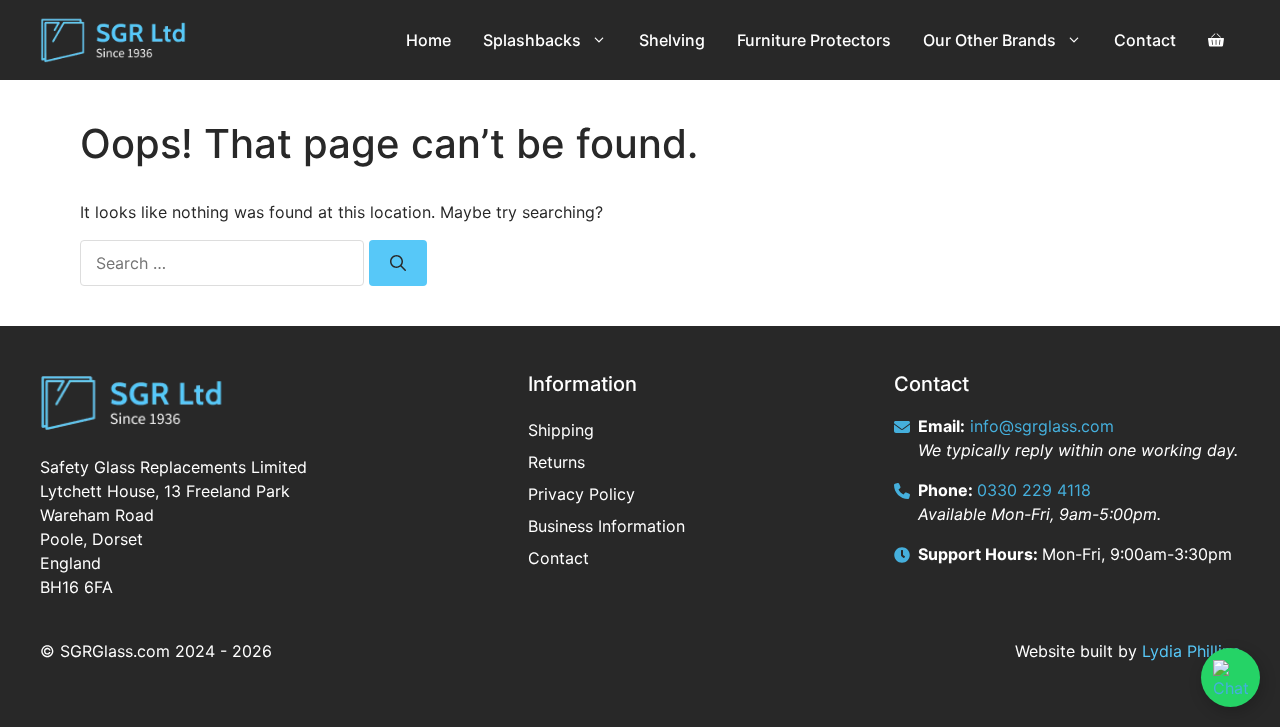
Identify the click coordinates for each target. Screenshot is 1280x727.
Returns (556, 462)
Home (428, 40)
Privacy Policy (581, 494)
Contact (1145, 40)
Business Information (606, 526)
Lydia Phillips (1191, 651)
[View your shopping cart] (1216, 40)
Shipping (561, 430)
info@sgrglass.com (1042, 426)
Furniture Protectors (814, 40)
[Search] (398, 263)
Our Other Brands (989, 40)
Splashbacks (532, 40)
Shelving (672, 40)
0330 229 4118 (1034, 490)
